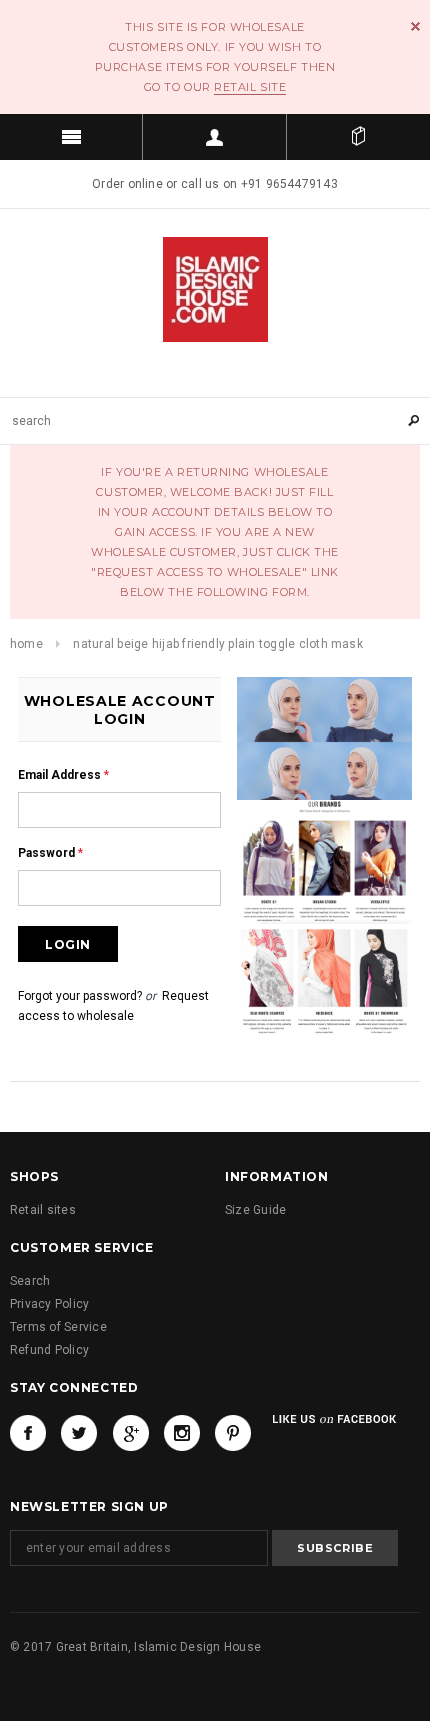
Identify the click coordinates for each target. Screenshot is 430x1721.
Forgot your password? (80, 996)
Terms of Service (58, 1327)
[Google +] (131, 1433)
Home (26, 644)
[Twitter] (79, 1433)
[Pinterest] (233, 1433)
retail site (250, 87)
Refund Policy (49, 1350)
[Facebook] (28, 1433)
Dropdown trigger (214, 137)
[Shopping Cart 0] (358, 137)
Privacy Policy (49, 1304)
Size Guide (255, 1210)
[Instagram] (182, 1433)
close (415, 26)
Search (30, 1281)
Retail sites (43, 1210)
